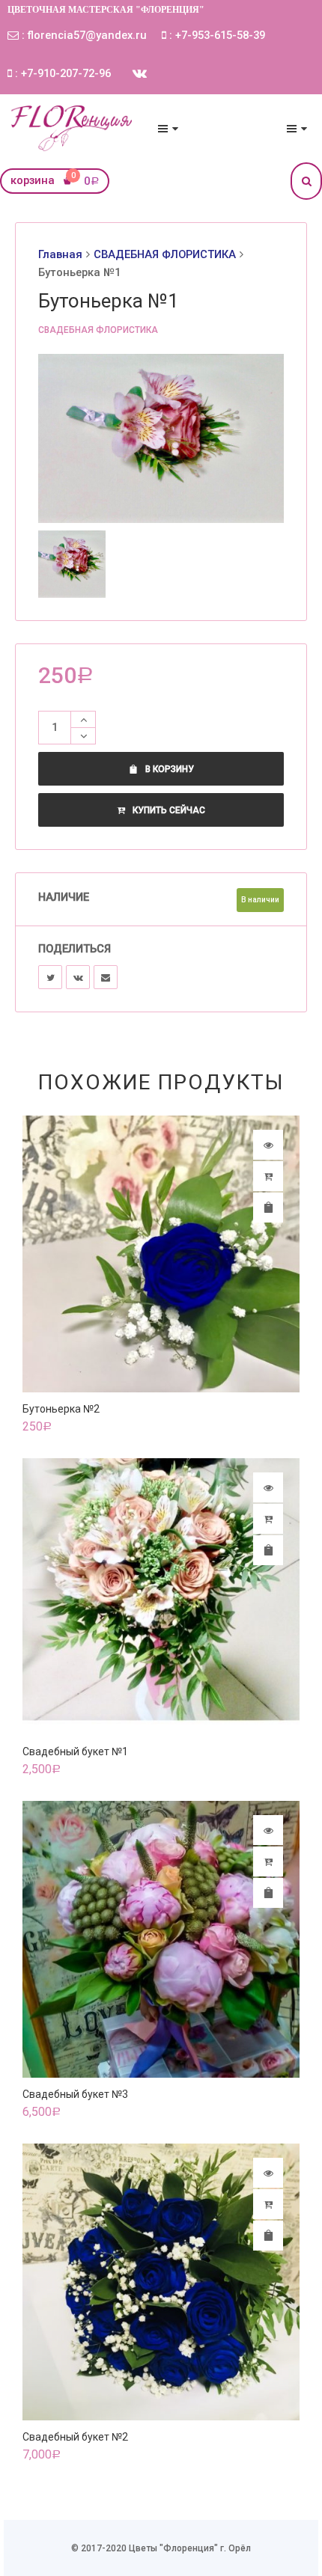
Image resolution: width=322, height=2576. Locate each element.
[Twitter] (50, 977)
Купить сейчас (169, 810)
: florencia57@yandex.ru (83, 35)
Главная (60, 254)
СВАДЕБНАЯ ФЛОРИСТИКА (165, 254)
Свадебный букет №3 (75, 2094)
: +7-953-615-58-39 (216, 35)
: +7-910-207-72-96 (61, 73)
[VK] (78, 977)
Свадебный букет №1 (75, 1752)
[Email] (106, 977)
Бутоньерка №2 (61, 1409)
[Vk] (140, 73)
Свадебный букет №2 (75, 2437)
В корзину (170, 769)
